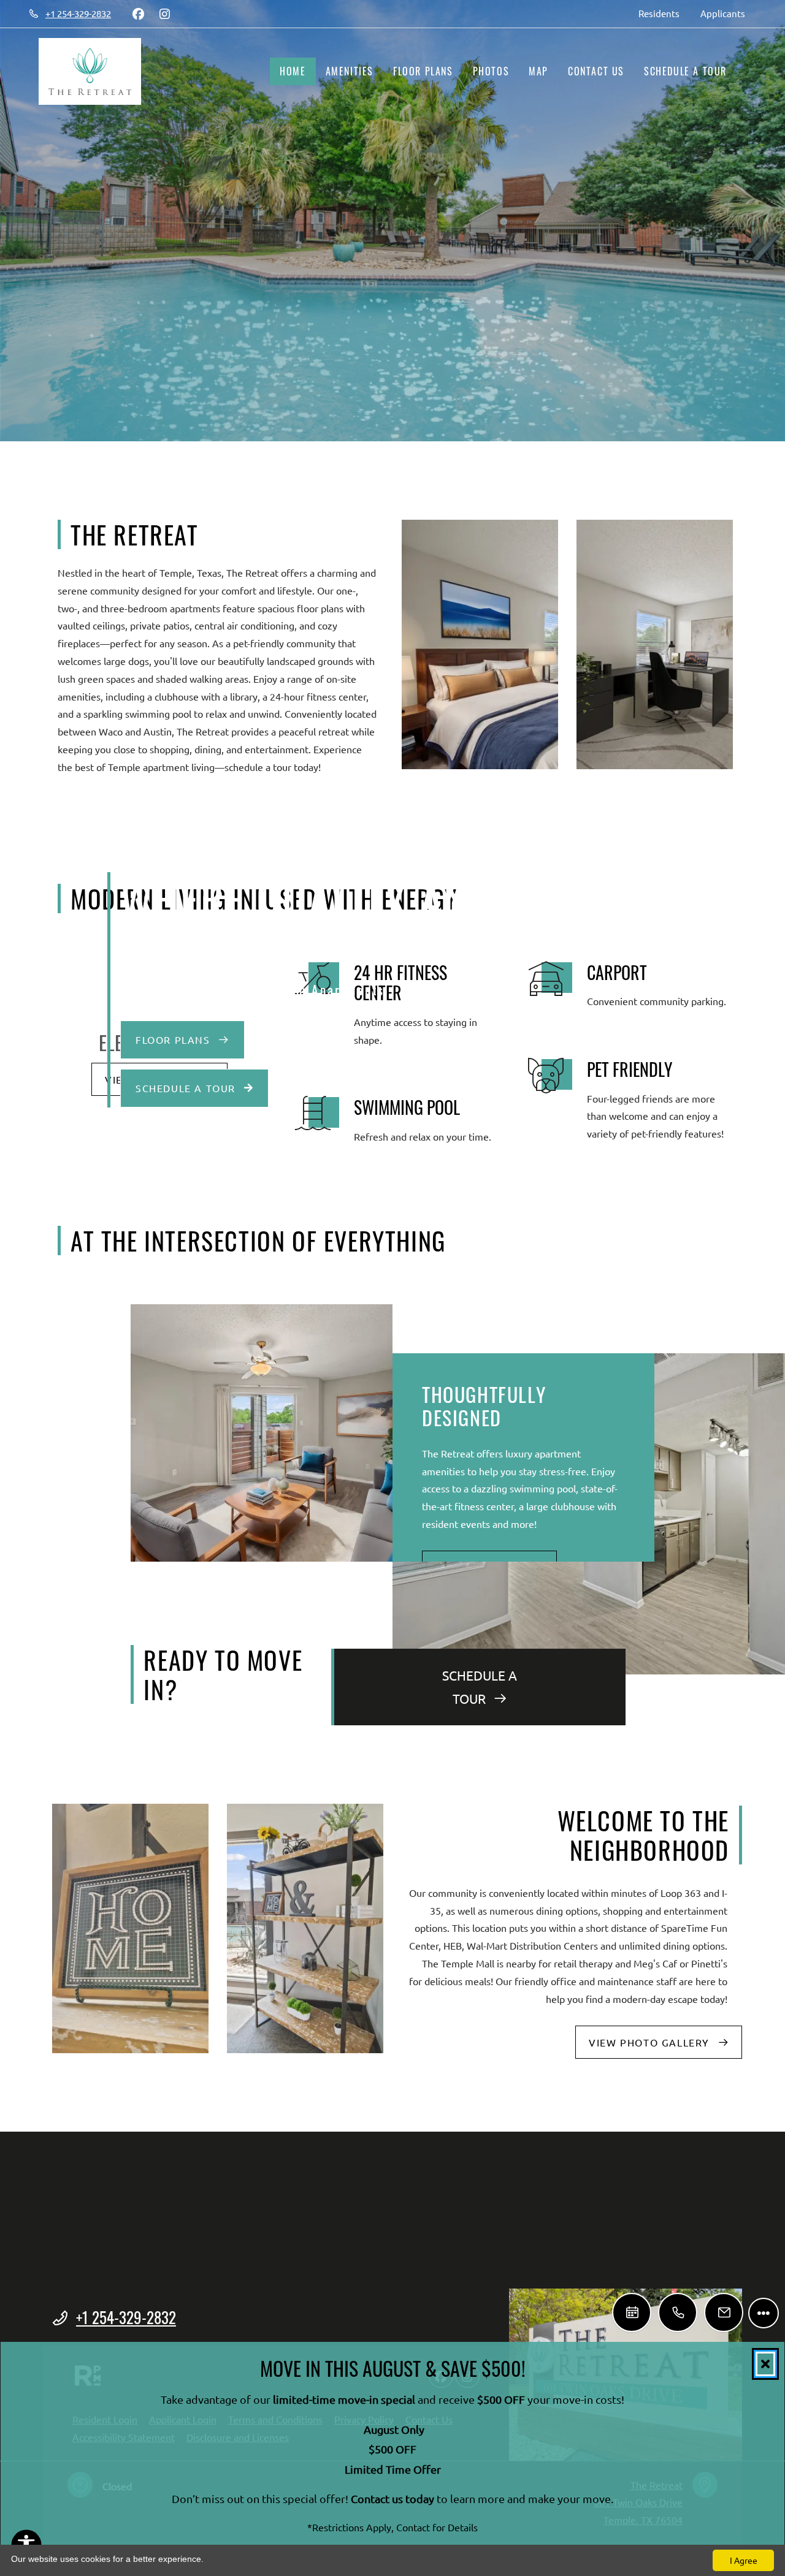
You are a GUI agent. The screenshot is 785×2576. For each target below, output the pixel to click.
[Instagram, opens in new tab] (164, 13)
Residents (664, 13)
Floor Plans (423, 71)
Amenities (350, 71)
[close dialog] (765, 2364)
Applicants (728, 13)
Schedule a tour (187, 1088)
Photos (491, 71)
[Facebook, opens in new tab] (138, 13)
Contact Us (596, 71)
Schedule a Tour (685, 71)
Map (538, 71)
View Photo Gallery (651, 2042)
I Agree (744, 2560)
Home (293, 71)
